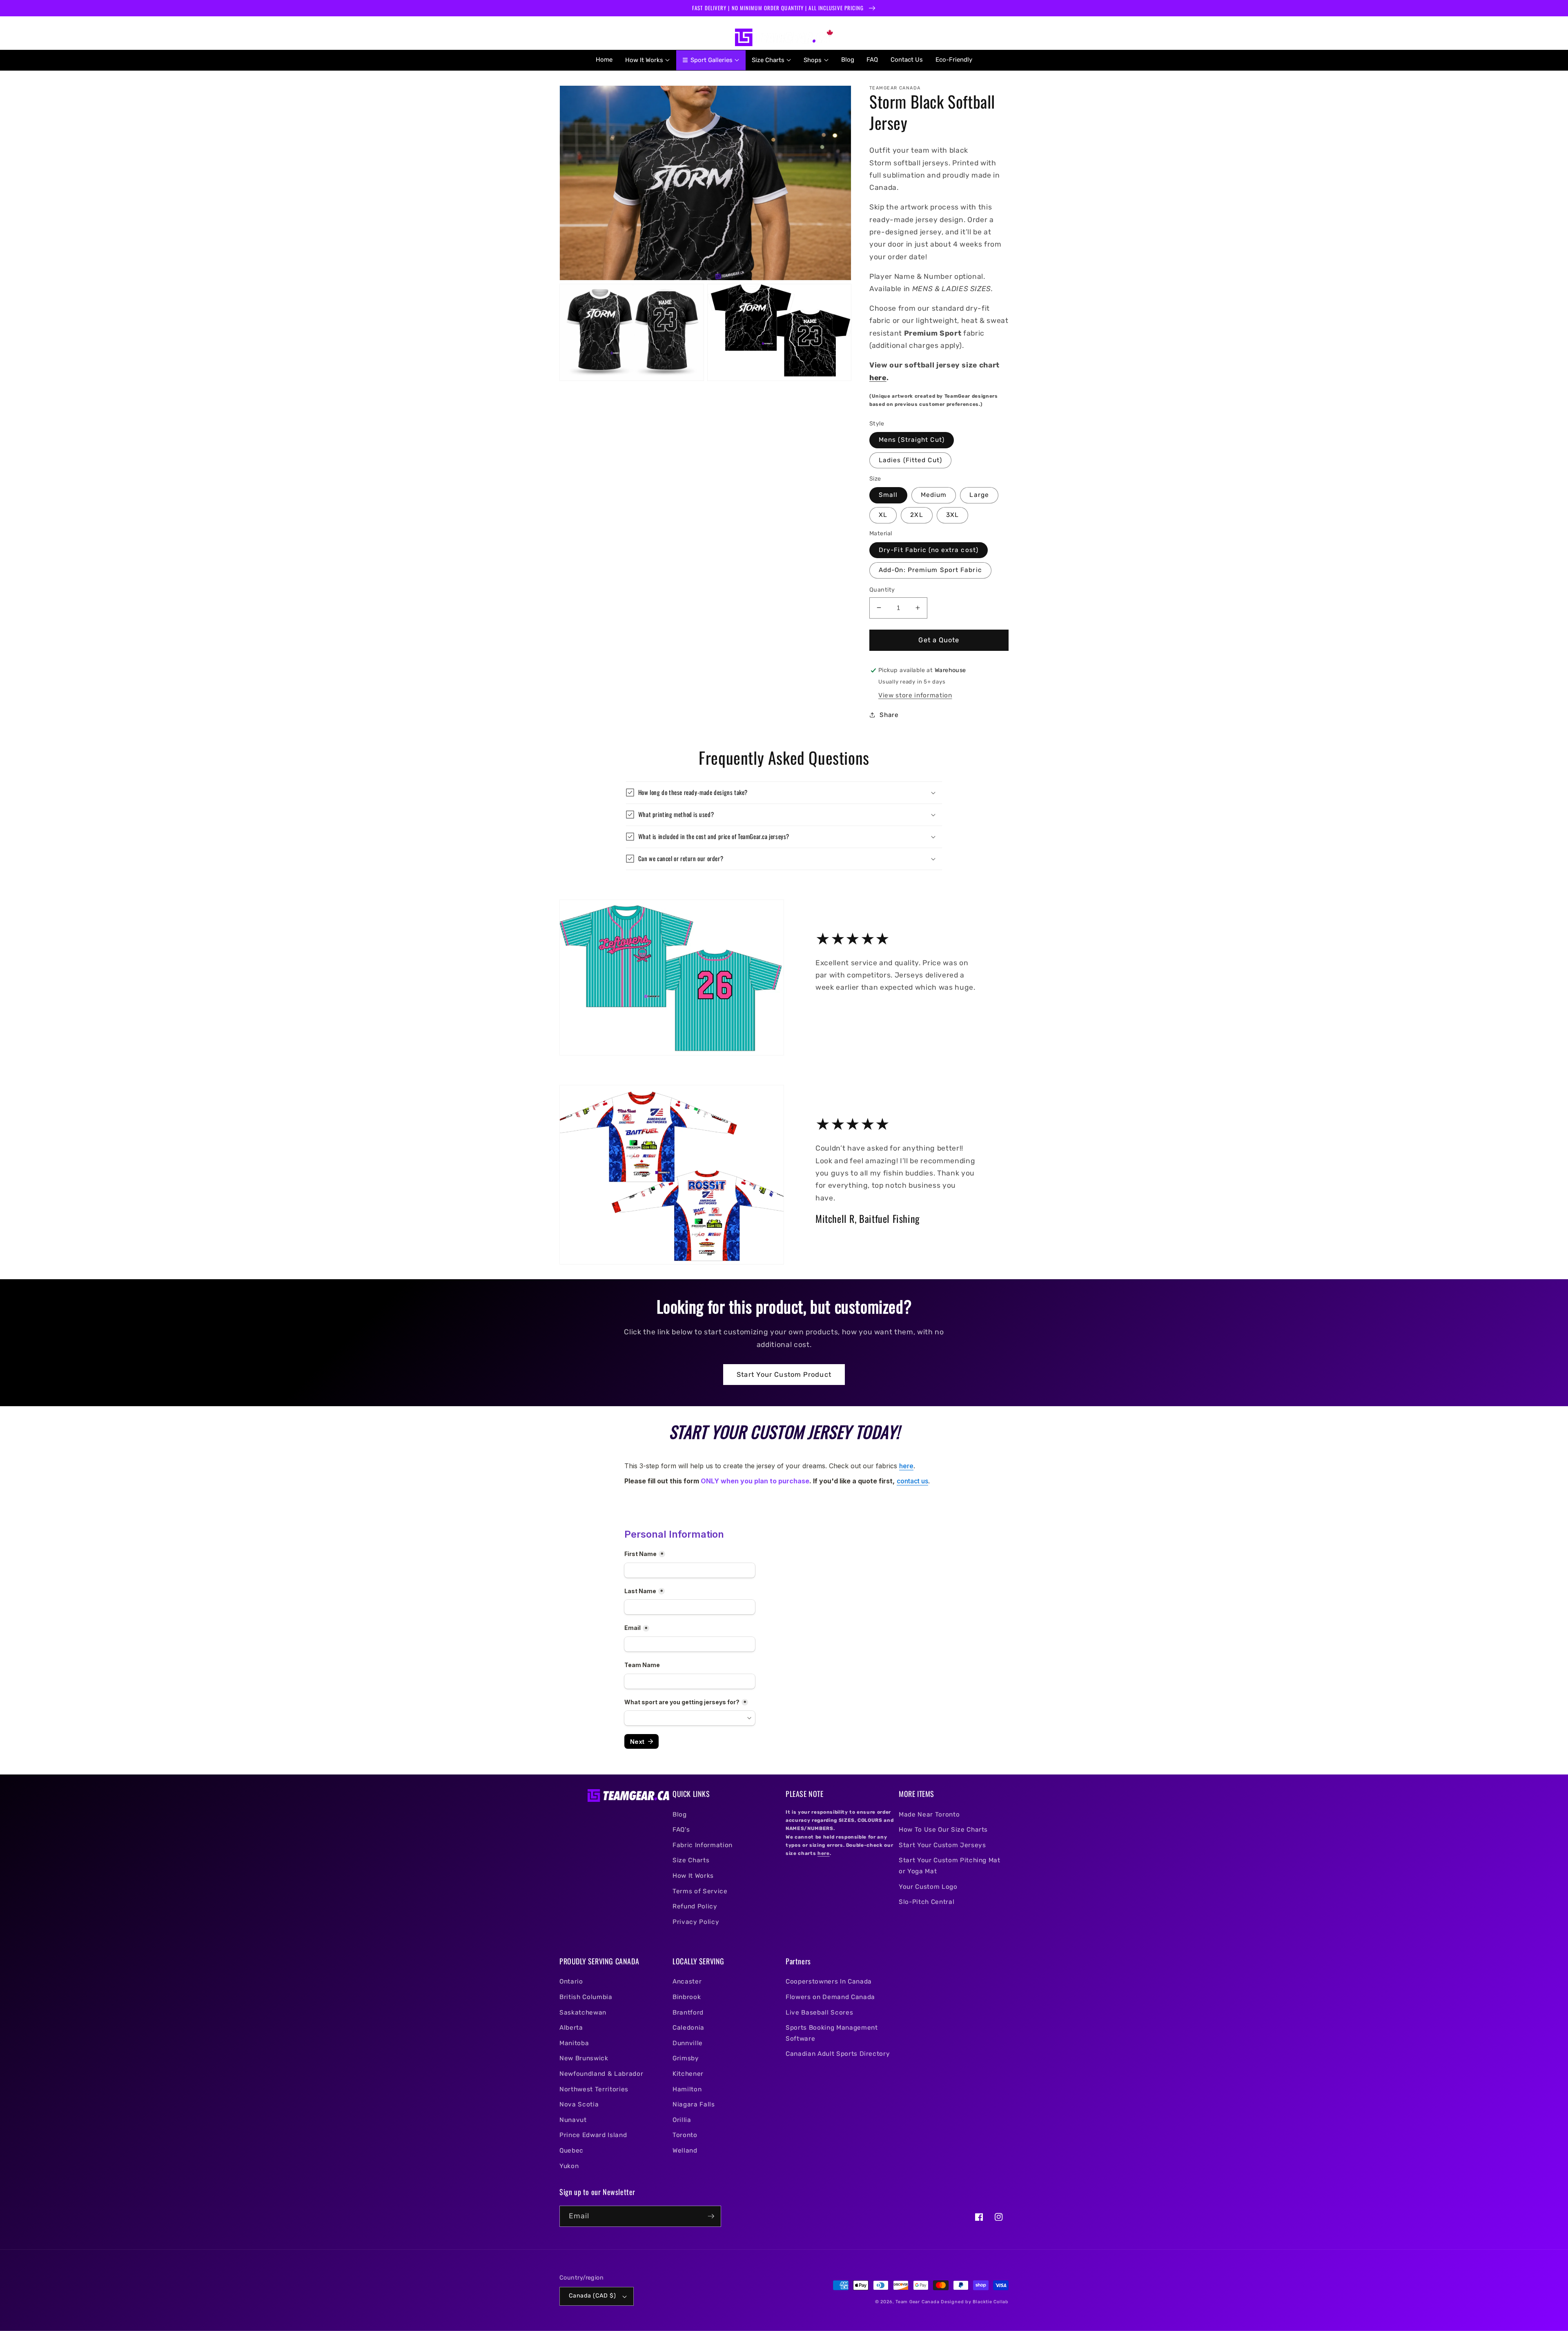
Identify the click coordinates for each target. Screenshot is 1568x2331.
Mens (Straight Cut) (912, 440)
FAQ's (681, 1830)
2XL (917, 515)
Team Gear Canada (917, 2302)
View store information (915, 695)
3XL (952, 515)
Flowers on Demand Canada (830, 1997)
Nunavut (573, 2120)
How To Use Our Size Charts (943, 1830)
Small (888, 495)
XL (883, 515)
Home (604, 60)
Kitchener (688, 2074)
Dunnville (688, 2043)
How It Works (693, 1876)
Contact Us (907, 60)
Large (979, 495)
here (878, 378)
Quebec (571, 2151)
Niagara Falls (694, 2104)
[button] (569, 38)
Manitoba (574, 2043)
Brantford (688, 2013)
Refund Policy (695, 1906)
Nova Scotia (579, 2104)
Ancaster (687, 1981)
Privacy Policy (696, 1922)
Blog (848, 60)
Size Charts (691, 1860)
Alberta (571, 2028)
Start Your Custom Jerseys (942, 1845)
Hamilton (687, 2089)
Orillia (682, 2120)
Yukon (569, 2166)
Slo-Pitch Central (927, 1902)
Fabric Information (703, 1845)
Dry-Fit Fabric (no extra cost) (929, 550)
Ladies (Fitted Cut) (910, 460)
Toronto (685, 2135)
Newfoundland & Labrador (601, 2074)
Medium (934, 495)
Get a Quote (939, 640)
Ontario (571, 1981)
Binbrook (687, 1997)
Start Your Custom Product (784, 1375)
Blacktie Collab (991, 2302)
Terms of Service (700, 1891)
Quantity (882, 590)
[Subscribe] (711, 2216)
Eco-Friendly (954, 60)
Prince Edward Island (593, 2135)
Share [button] (889, 715)
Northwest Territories (594, 2089)
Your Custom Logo (928, 1887)
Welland (685, 2151)
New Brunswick (584, 2058)
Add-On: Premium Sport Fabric (930, 570)
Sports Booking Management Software (832, 2033)
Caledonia (688, 2028)
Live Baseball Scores (819, 2013)
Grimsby (686, 2058)
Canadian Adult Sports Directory (838, 2054)
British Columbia (586, 1997)
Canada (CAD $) (592, 2296)
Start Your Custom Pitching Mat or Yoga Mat (950, 1866)
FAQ (872, 60)
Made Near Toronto (929, 1814)
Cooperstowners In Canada (829, 1981)
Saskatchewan (583, 2013)
